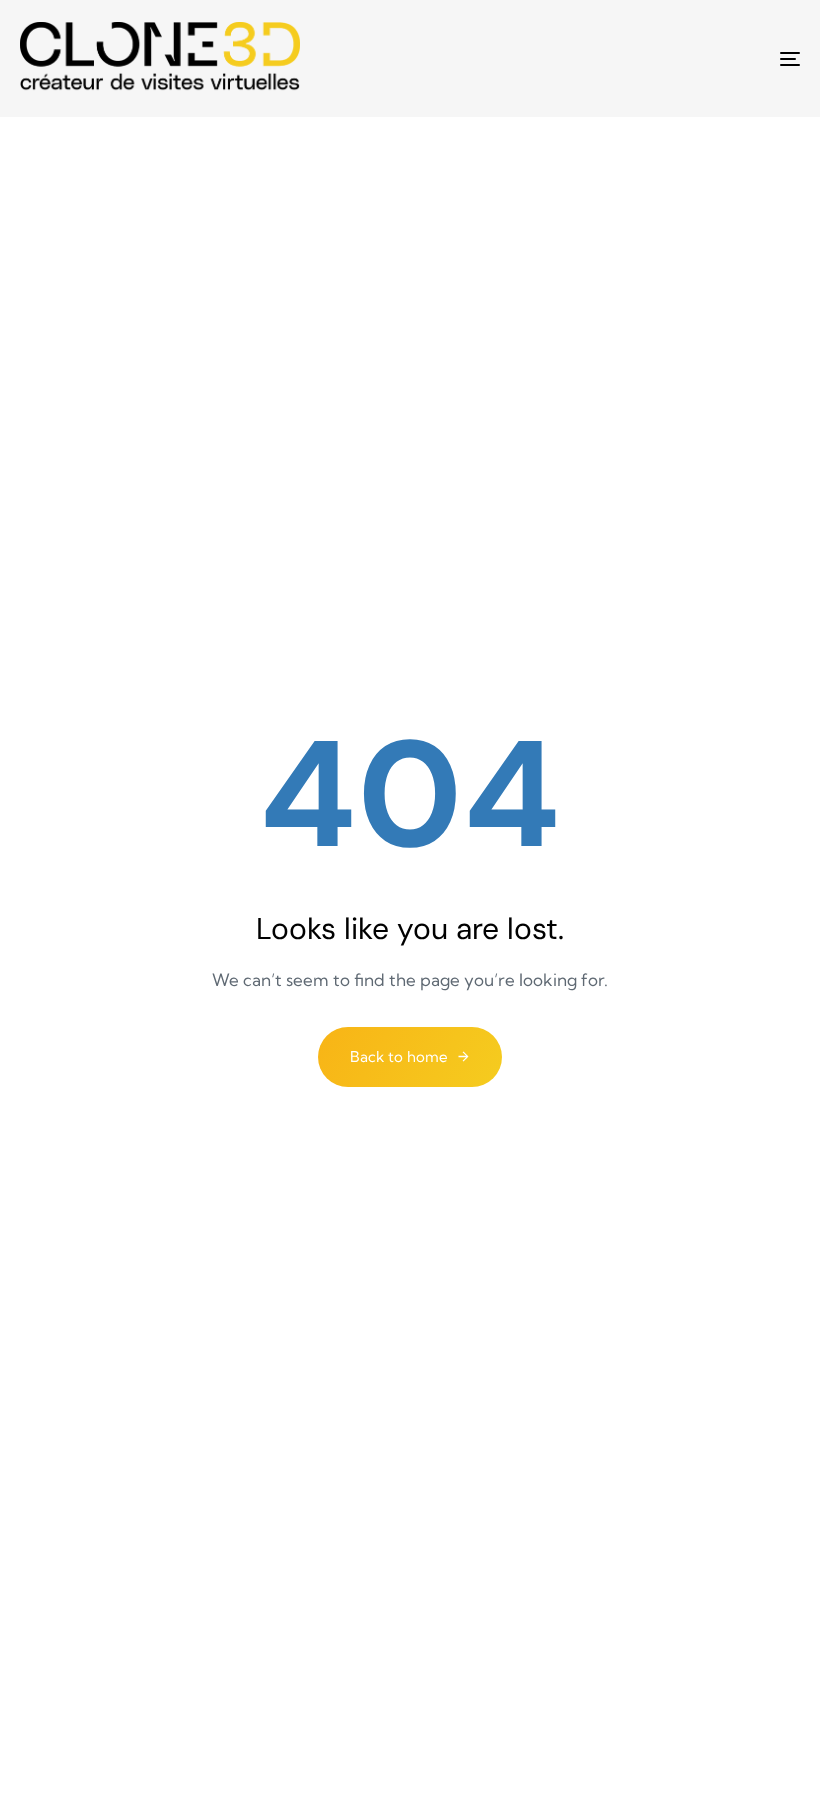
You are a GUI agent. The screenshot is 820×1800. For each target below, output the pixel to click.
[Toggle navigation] (670, 58)
